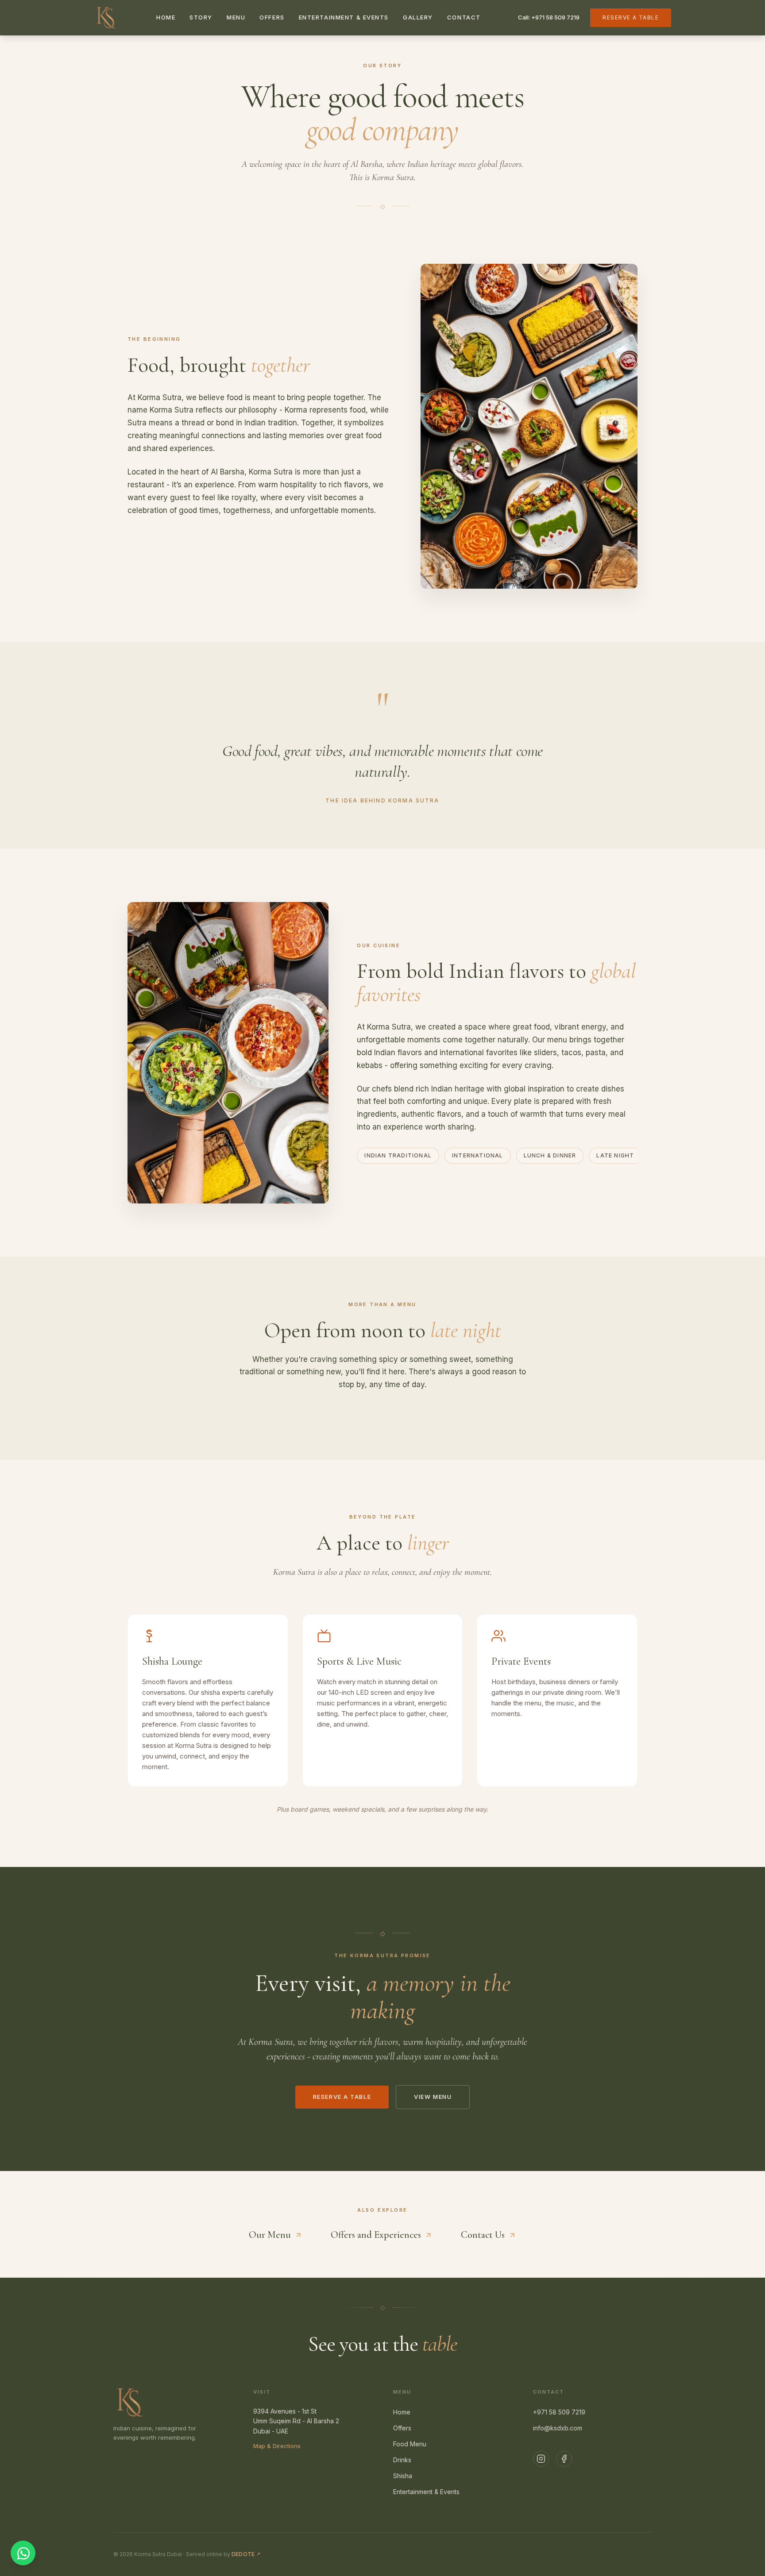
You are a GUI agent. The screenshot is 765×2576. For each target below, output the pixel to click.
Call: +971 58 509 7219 (549, 17)
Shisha (403, 2476)
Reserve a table (631, 17)
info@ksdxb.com (558, 2428)
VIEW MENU (433, 2097)
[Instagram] (541, 2459)
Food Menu (410, 2444)
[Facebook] (564, 2459)
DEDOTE (246, 2554)
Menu (236, 17)
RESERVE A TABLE (342, 2097)
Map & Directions (277, 2446)
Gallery (418, 17)
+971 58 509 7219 (559, 2412)
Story (201, 17)
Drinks (402, 2460)
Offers (272, 17)
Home (166, 17)
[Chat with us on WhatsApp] (23, 2553)
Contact (464, 17)
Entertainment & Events (344, 17)
